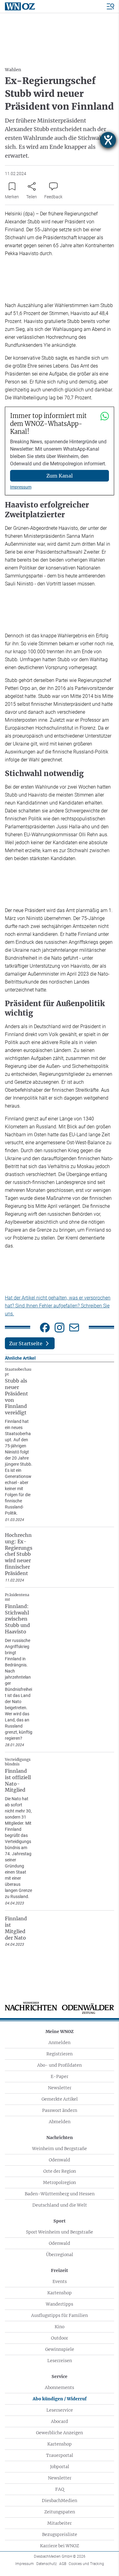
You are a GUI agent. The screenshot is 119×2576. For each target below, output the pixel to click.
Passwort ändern (60, 2110)
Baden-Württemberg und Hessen (60, 2194)
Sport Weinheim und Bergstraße (60, 2232)
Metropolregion (60, 2182)
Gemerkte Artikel (60, 2099)
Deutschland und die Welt (60, 2205)
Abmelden (60, 2122)
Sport (60, 2221)
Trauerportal (60, 2455)
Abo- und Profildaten (60, 2065)
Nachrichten (60, 2138)
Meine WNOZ (60, 2032)
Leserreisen (60, 2361)
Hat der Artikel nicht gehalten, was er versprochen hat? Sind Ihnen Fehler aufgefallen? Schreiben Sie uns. (58, 1306)
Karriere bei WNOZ (60, 2546)
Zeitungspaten (60, 2512)
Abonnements (60, 2387)
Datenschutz (47, 2564)
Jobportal (60, 2467)
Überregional (60, 2255)
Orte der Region (60, 2171)
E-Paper (60, 2076)
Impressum (21, 487)
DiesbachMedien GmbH (60, 2556)
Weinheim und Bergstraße (60, 2149)
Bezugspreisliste (60, 2534)
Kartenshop (60, 2293)
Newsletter (60, 2088)
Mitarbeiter (60, 2523)
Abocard (60, 2421)
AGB (63, 2564)
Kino (60, 2327)
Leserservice (60, 2410)
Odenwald (60, 2160)
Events (60, 2281)
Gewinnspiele (60, 2349)
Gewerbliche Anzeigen (60, 2433)
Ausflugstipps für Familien (60, 2315)
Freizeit (60, 2270)
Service (60, 2376)
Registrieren (60, 2054)
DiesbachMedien (60, 2501)
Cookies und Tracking (86, 2564)
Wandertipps (60, 2304)
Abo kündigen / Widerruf (60, 2399)
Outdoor (60, 2338)
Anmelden (60, 2043)
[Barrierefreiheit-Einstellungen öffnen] (108, 140)
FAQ (60, 2489)
